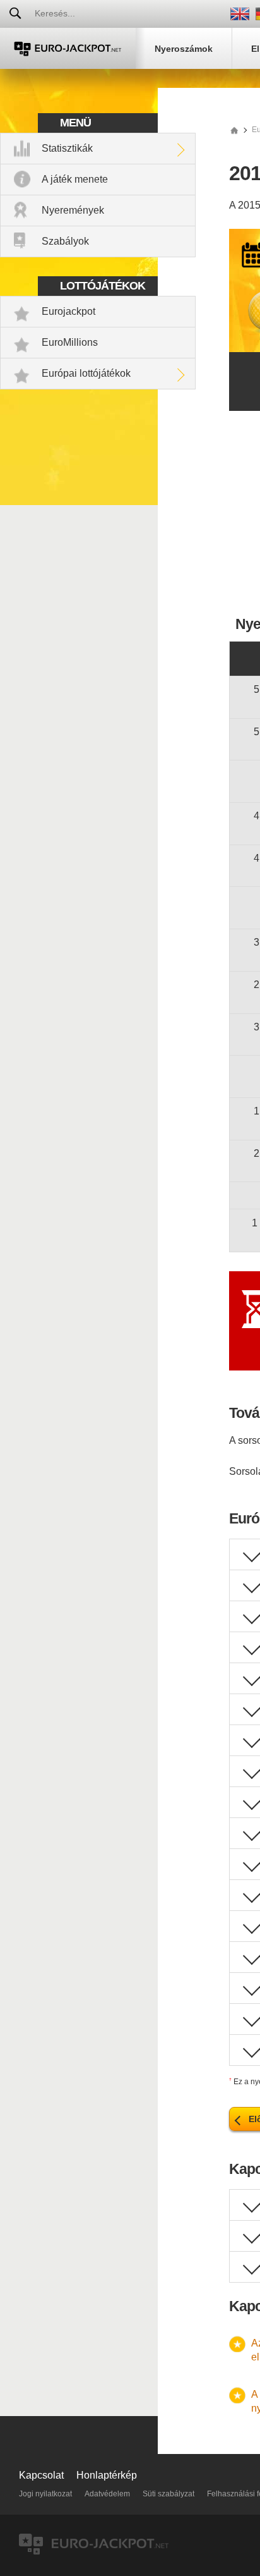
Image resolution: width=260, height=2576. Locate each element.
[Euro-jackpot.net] (234, 130)
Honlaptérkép (107, 2475)
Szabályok (65, 241)
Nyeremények (73, 210)
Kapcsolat (41, 2475)
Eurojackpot (68, 311)
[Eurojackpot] (68, 48)
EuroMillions (70, 342)
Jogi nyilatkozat (45, 2494)
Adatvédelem (107, 2494)
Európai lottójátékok (86, 373)
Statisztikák (67, 148)
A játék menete (75, 179)
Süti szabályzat (168, 2494)
